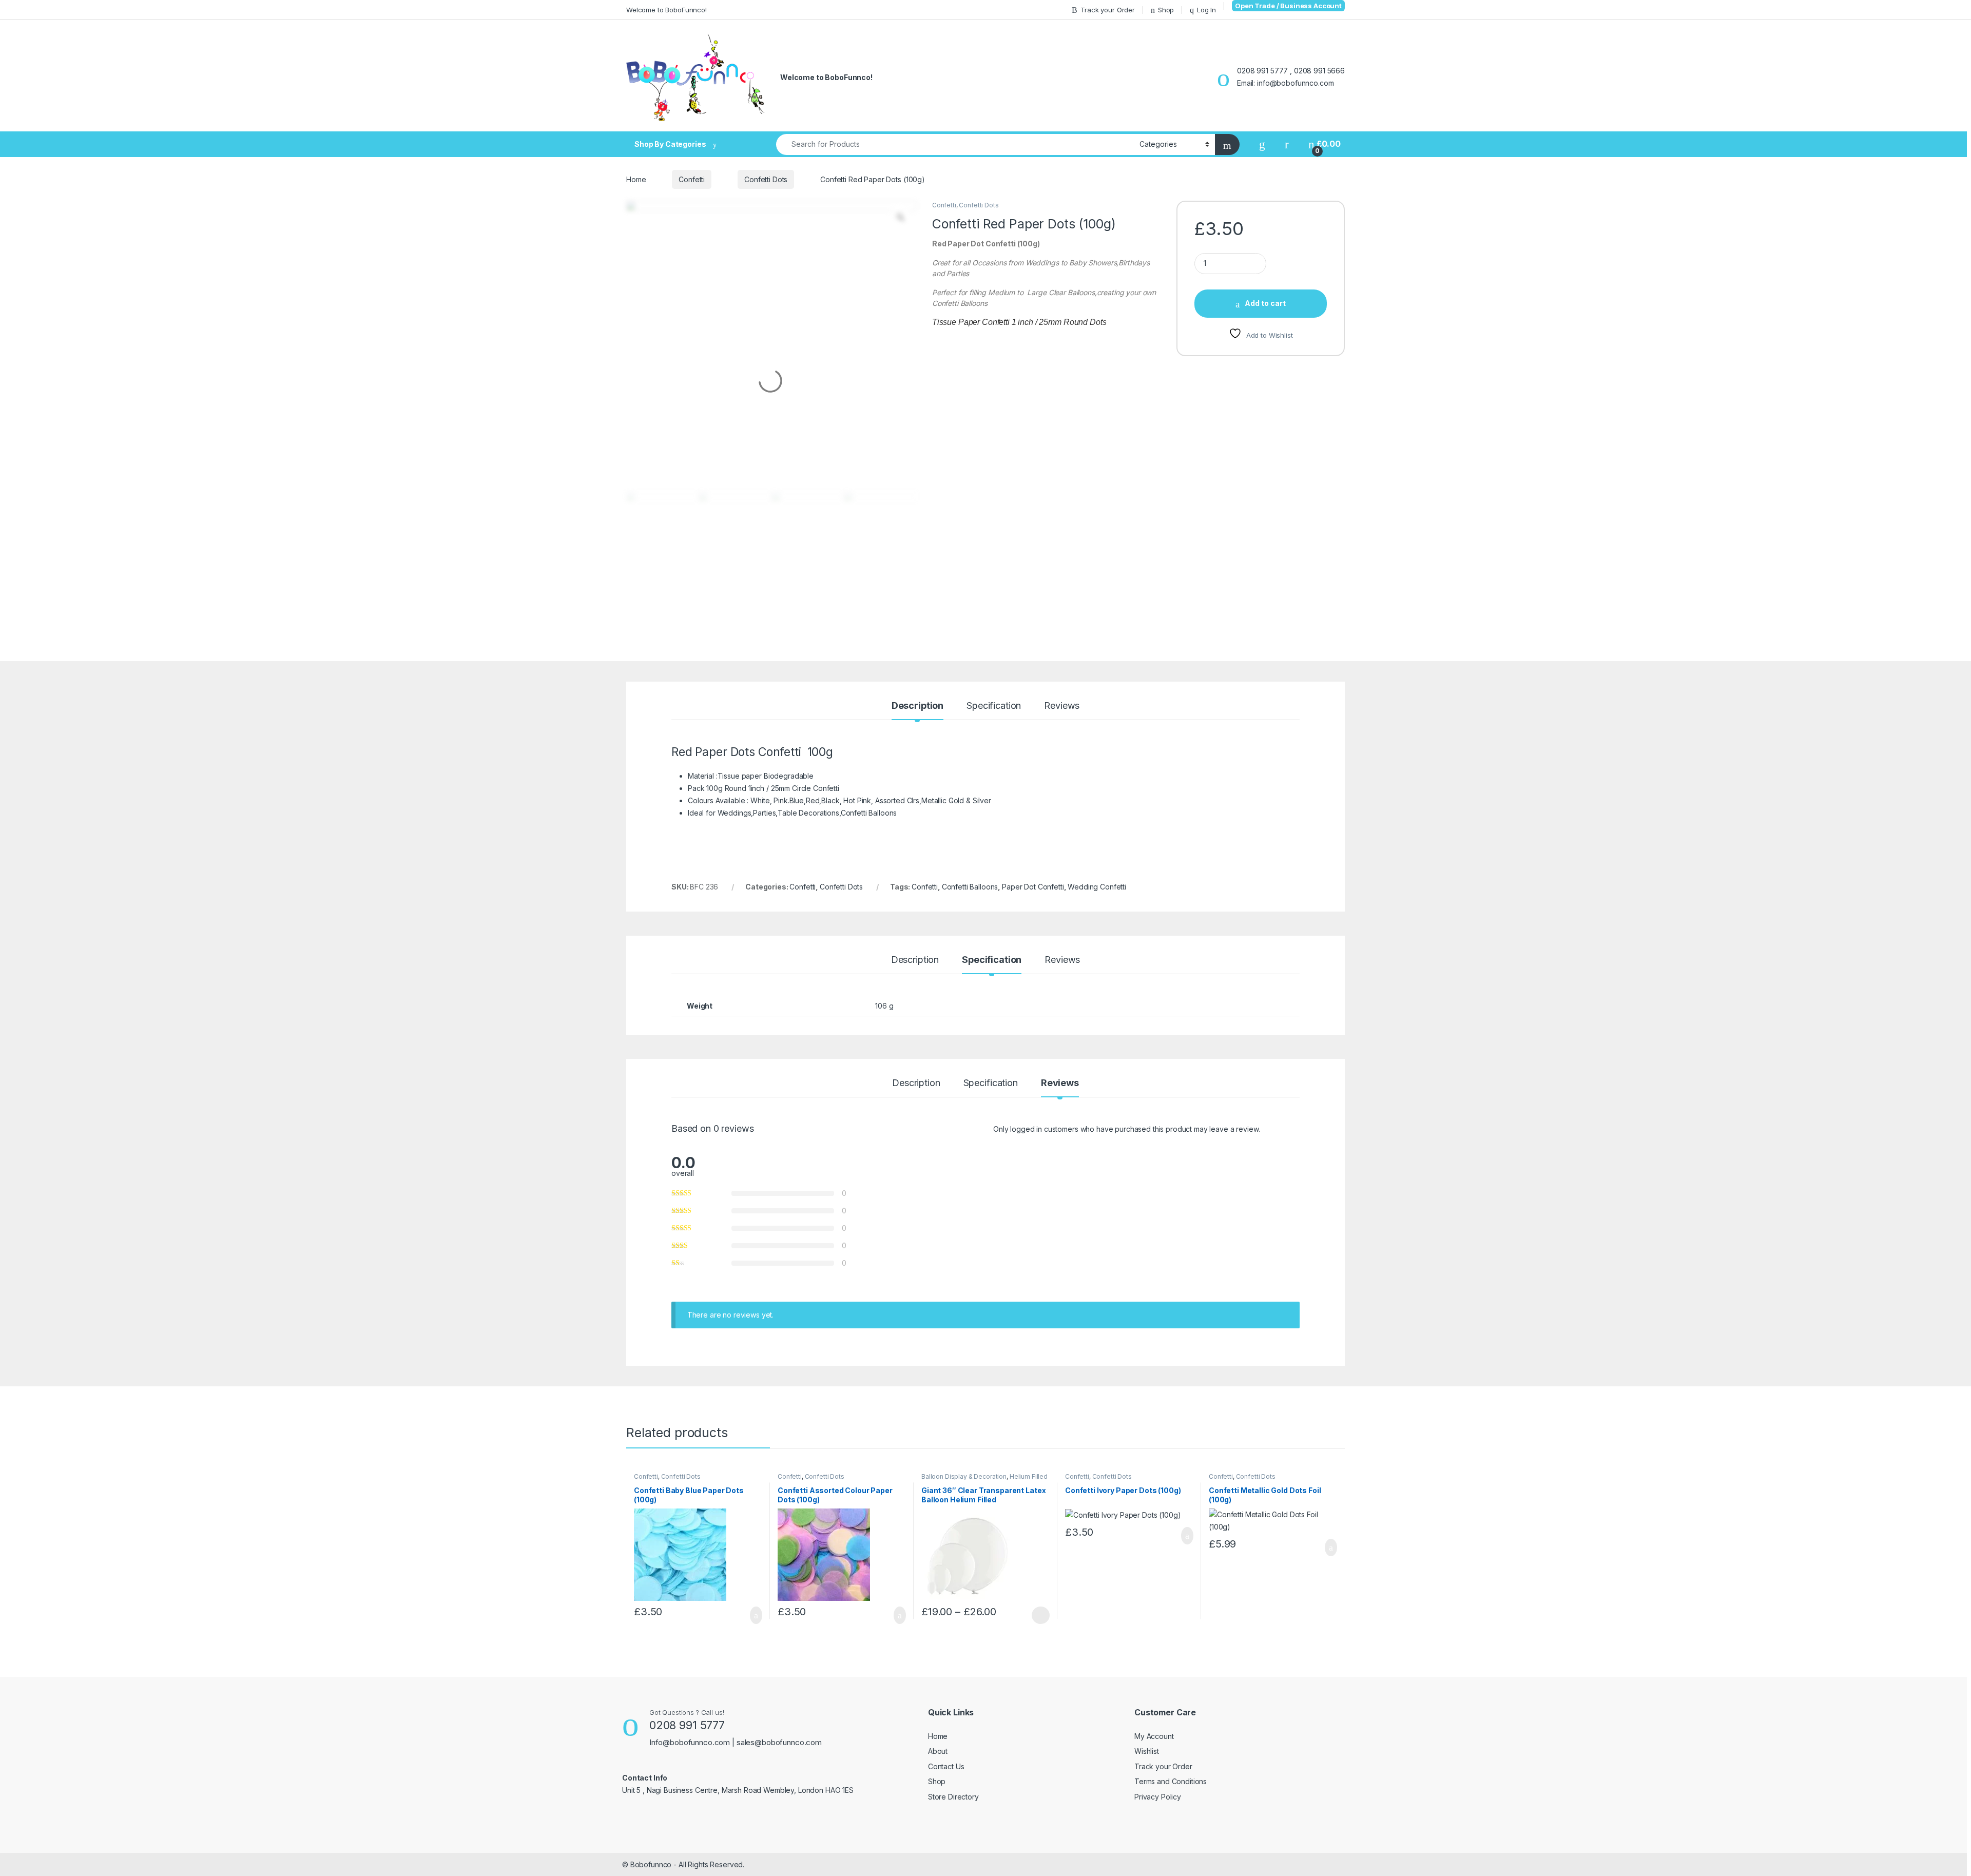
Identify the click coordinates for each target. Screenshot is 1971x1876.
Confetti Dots (766, 179)
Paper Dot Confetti (1033, 887)
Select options (1037, 1615)
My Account (1154, 1736)
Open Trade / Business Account (1288, 6)
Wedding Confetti (1097, 887)
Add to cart (1265, 303)
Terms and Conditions (1171, 1781)
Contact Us (946, 1766)
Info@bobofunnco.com (691, 1742)
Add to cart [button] (755, 1615)
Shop (1166, 10)
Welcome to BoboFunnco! (666, 10)
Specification (994, 706)
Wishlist (1147, 1751)
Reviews (1062, 706)
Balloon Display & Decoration (964, 1476)
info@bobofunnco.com (1295, 83)
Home (636, 179)
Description (917, 706)
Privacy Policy (1158, 1797)
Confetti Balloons (970, 887)
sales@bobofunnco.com (779, 1742)
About (938, 1751)
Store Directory (953, 1797)
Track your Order (1108, 10)
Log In (1206, 10)
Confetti (692, 179)
